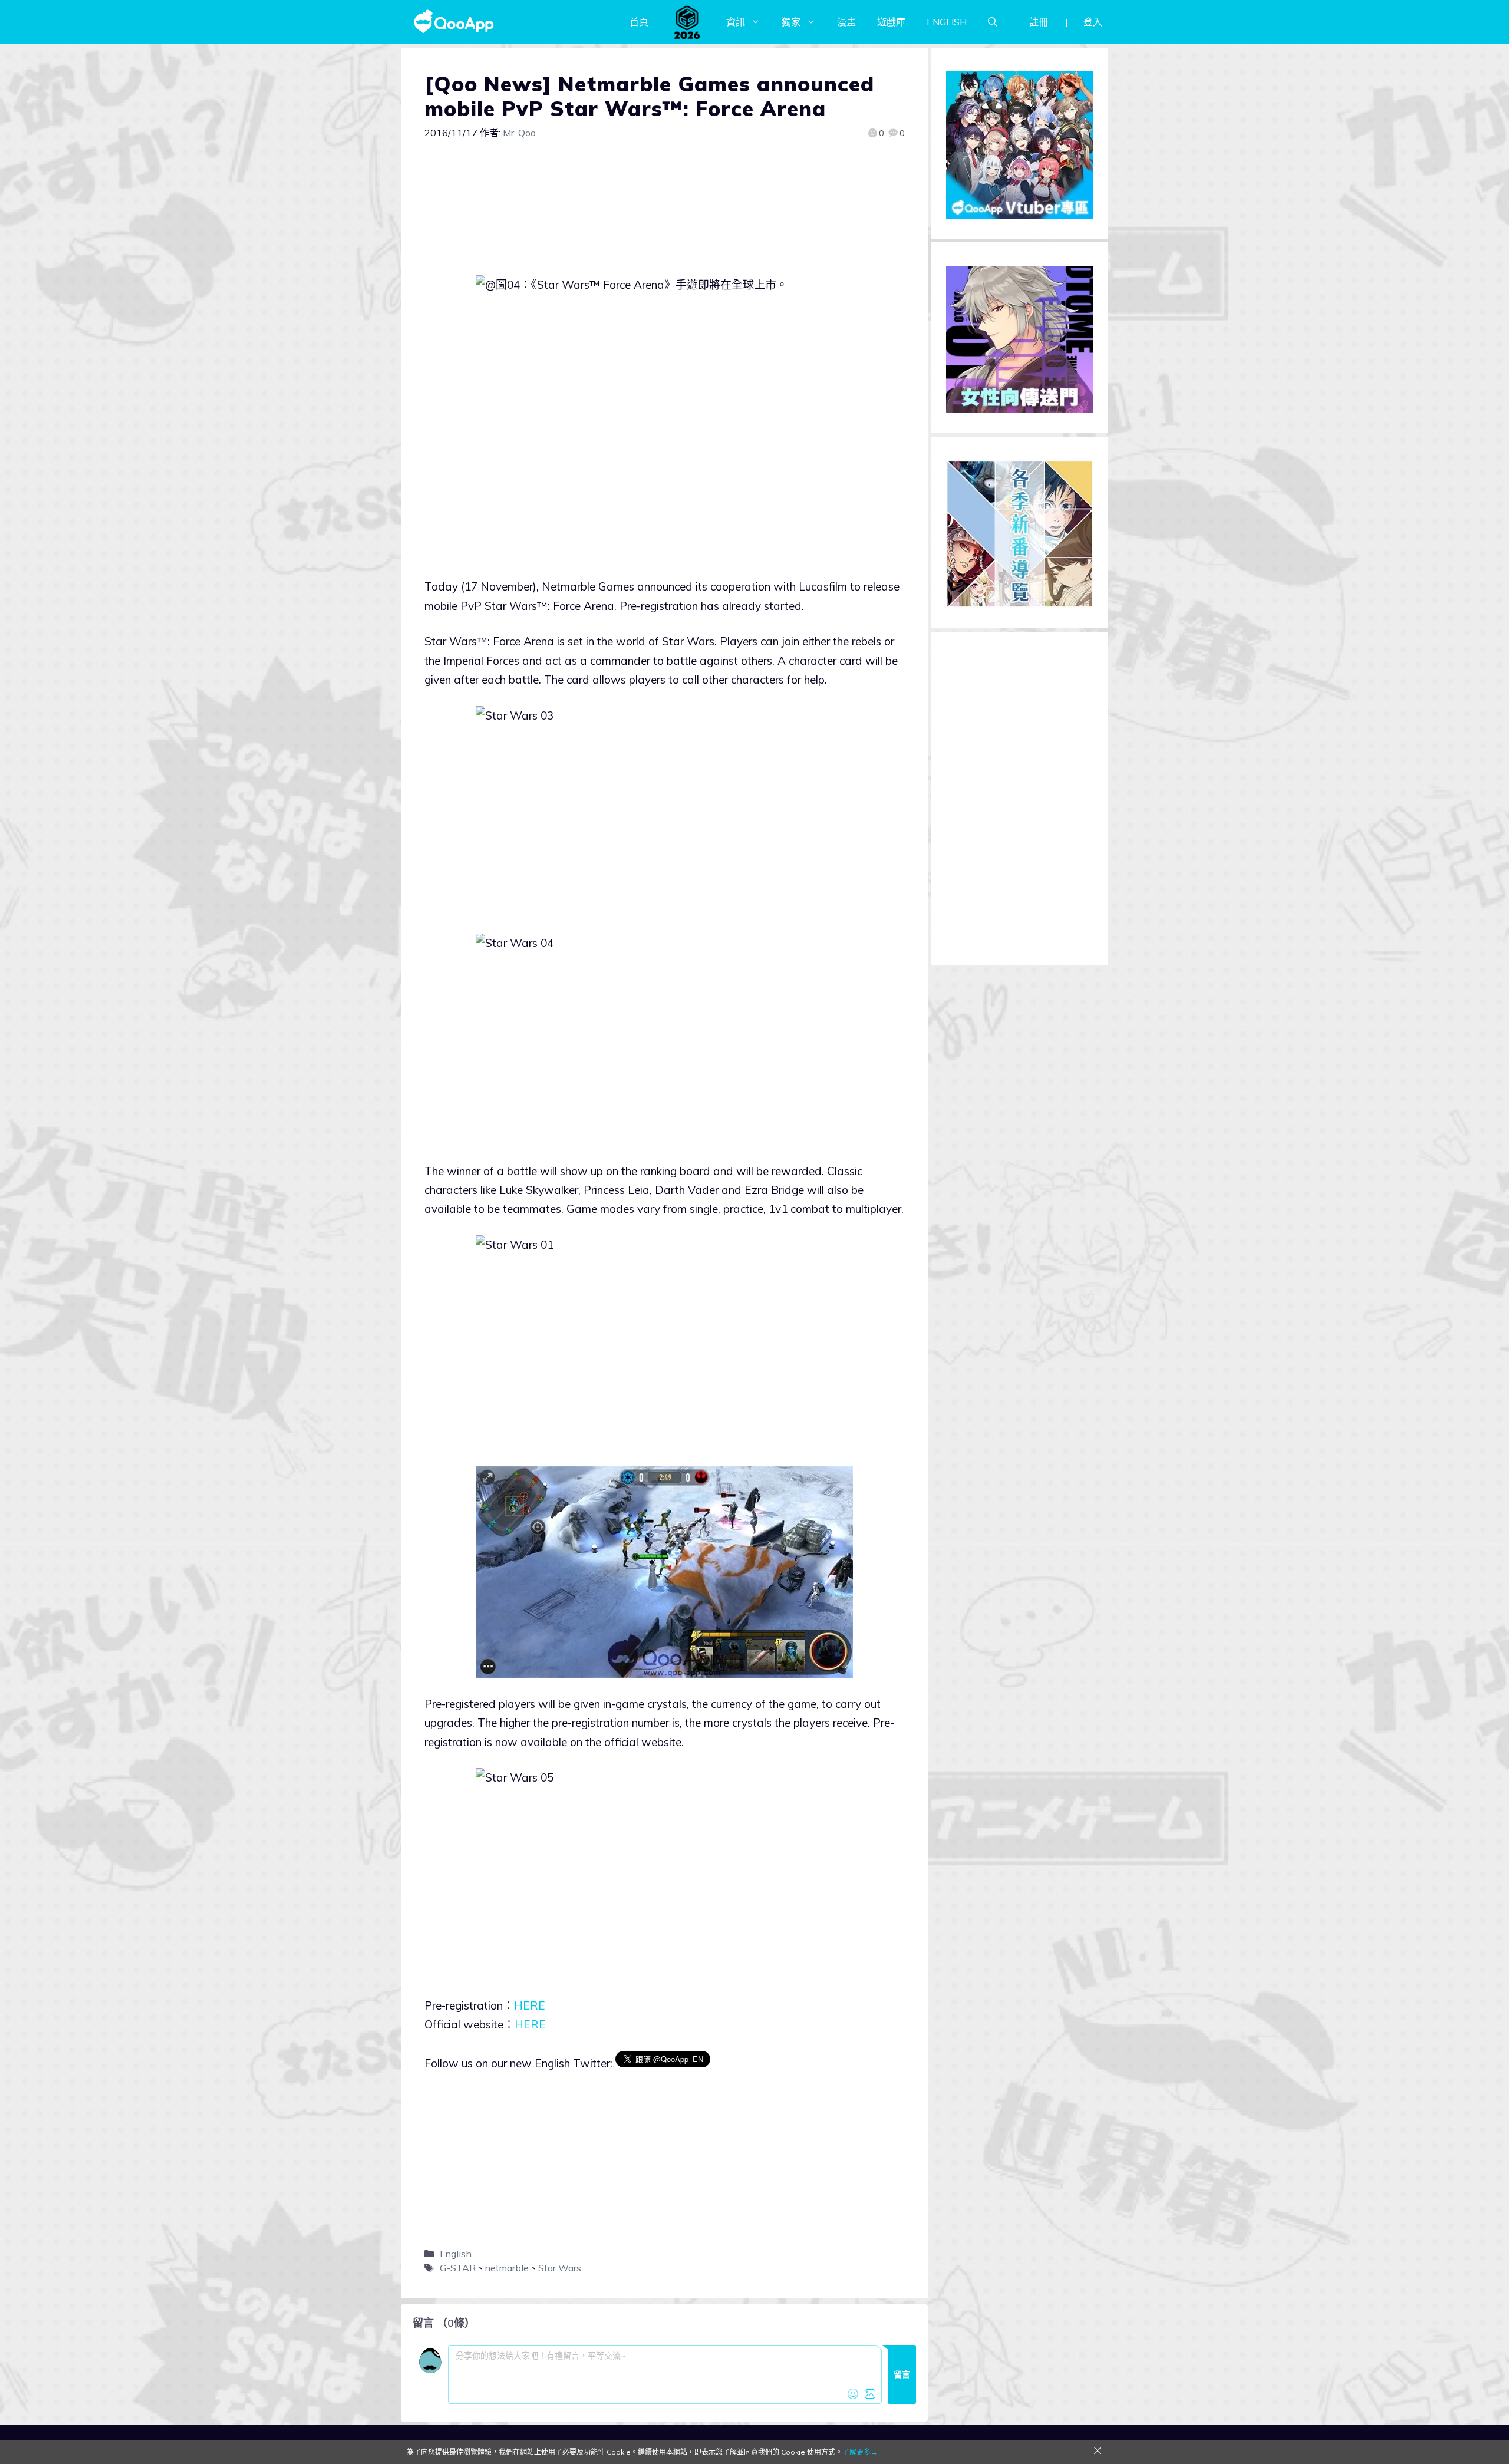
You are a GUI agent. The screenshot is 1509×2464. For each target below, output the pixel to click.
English (456, 2254)
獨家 (791, 22)
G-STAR (458, 2268)
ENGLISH (947, 22)
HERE (530, 2005)
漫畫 (846, 22)
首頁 (639, 22)
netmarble (507, 2268)
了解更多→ (860, 2452)
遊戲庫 (891, 22)
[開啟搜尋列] (993, 22)
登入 (1093, 22)
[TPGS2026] (687, 22)
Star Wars (560, 2268)
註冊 (1039, 22)
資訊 (736, 22)
